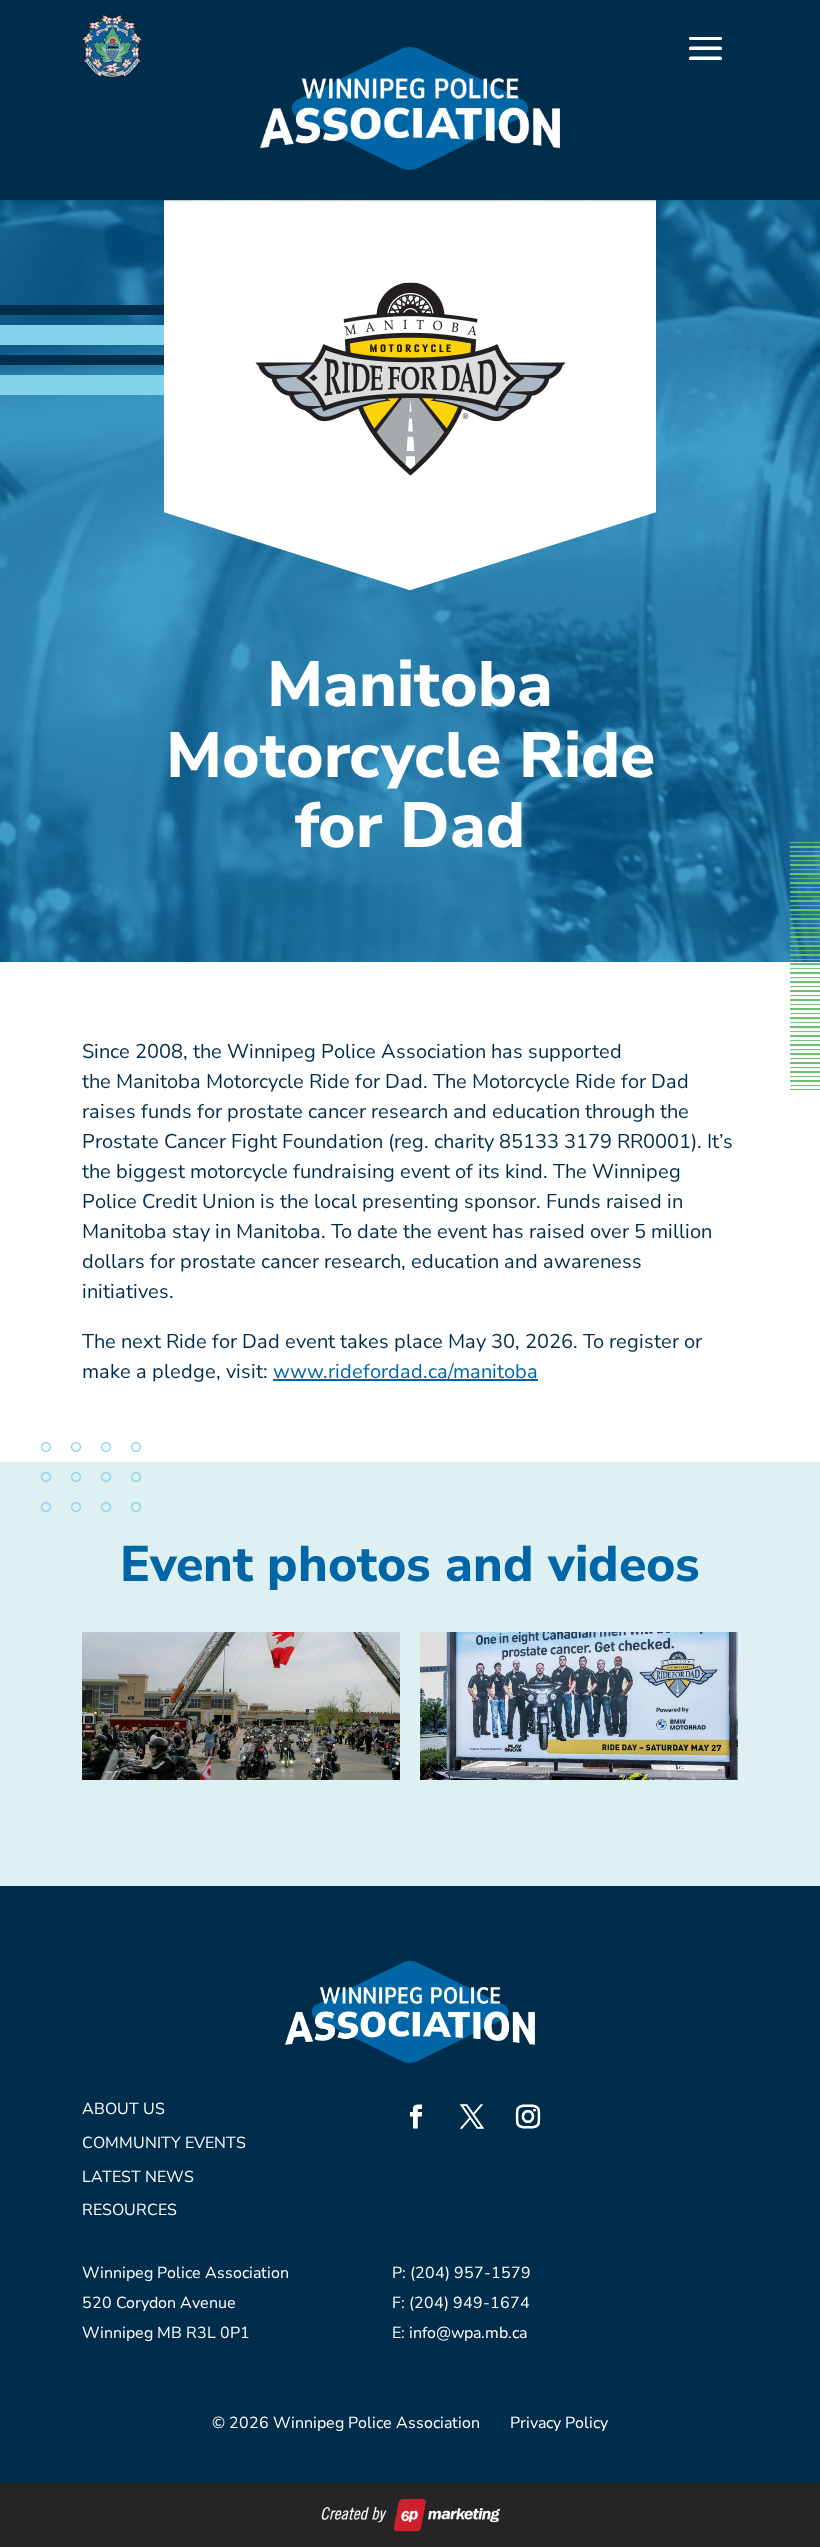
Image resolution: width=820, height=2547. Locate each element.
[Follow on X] (472, 2117)
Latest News (138, 2178)
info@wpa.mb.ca (468, 2333)
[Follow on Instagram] (528, 2117)
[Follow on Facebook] (416, 2117)
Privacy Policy (559, 2423)
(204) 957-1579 (470, 2273)
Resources (129, 2211)
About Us (123, 2110)
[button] (241, 1706)
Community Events (164, 2144)
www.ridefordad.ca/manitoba (405, 1371)
